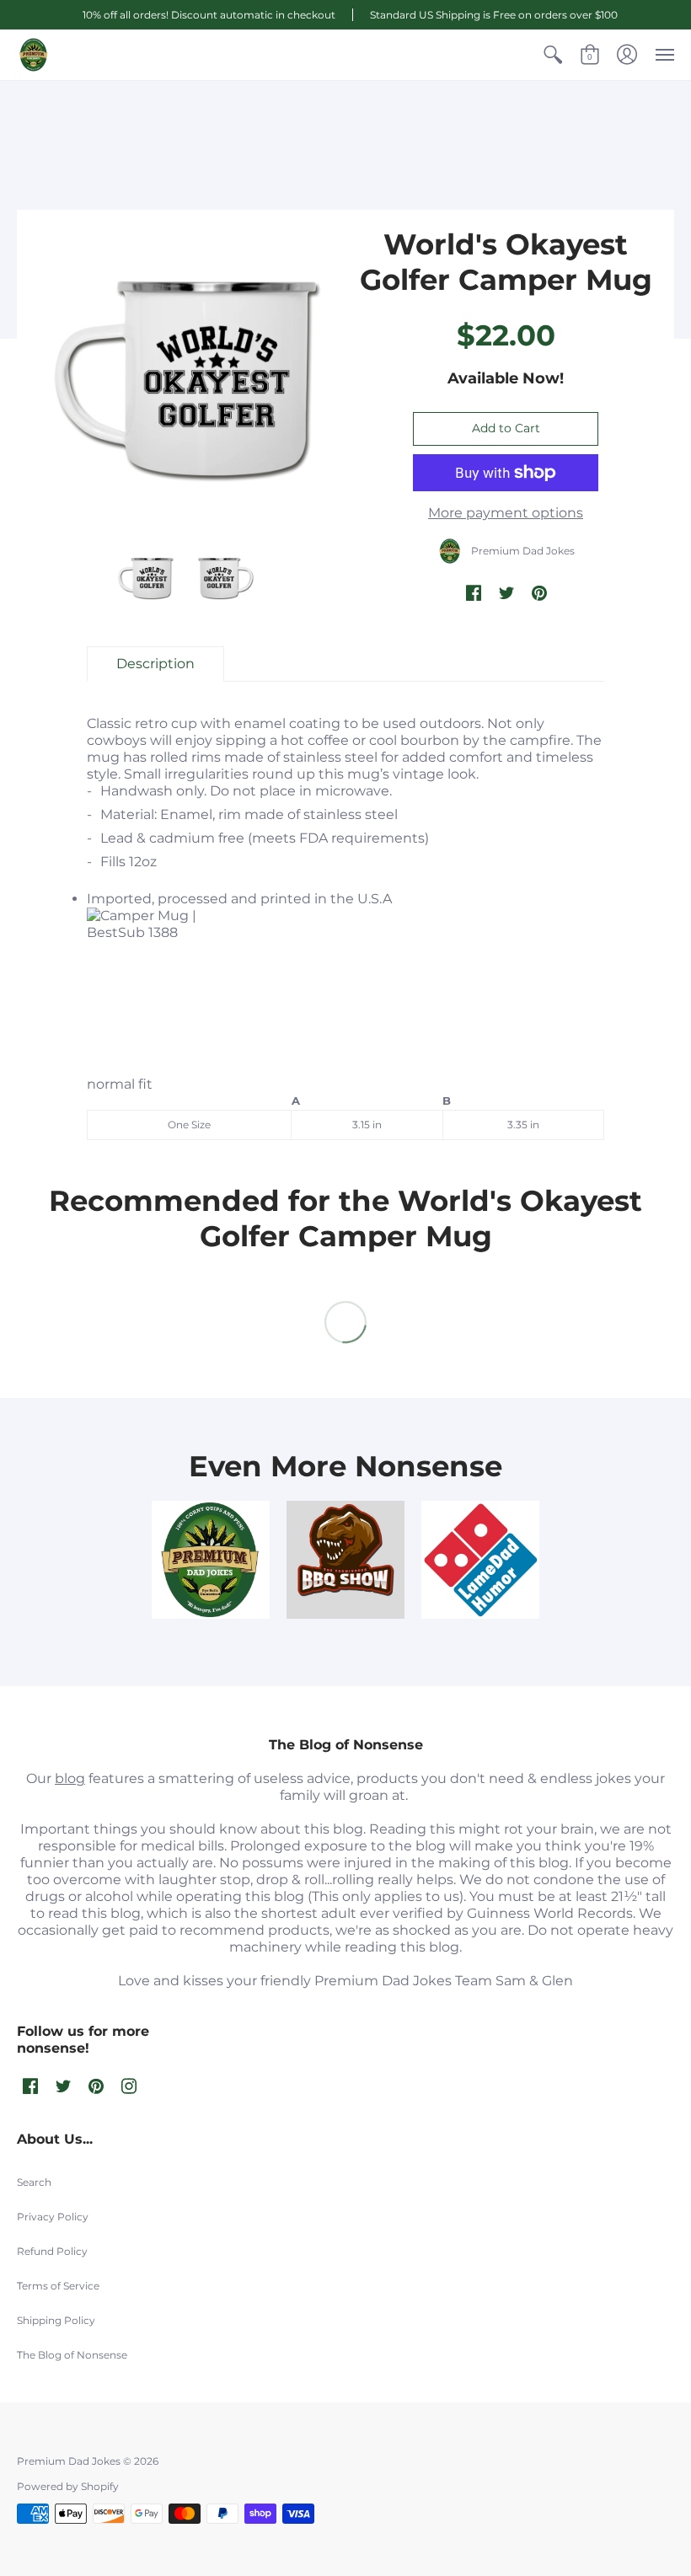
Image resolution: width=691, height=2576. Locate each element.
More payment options (506, 513)
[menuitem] (553, 55)
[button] (553, 55)
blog (70, 1778)
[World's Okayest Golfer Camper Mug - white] (145, 578)
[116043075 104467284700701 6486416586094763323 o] (480, 1560)
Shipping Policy (56, 2320)
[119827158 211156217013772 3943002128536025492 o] (211, 1560)
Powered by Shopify (68, 2486)
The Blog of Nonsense (72, 2355)
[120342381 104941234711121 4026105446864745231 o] (345, 1560)
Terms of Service (58, 2286)
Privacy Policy (53, 2217)
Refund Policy (52, 2251)
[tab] (155, 664)
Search (34, 2182)
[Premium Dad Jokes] (34, 55)
